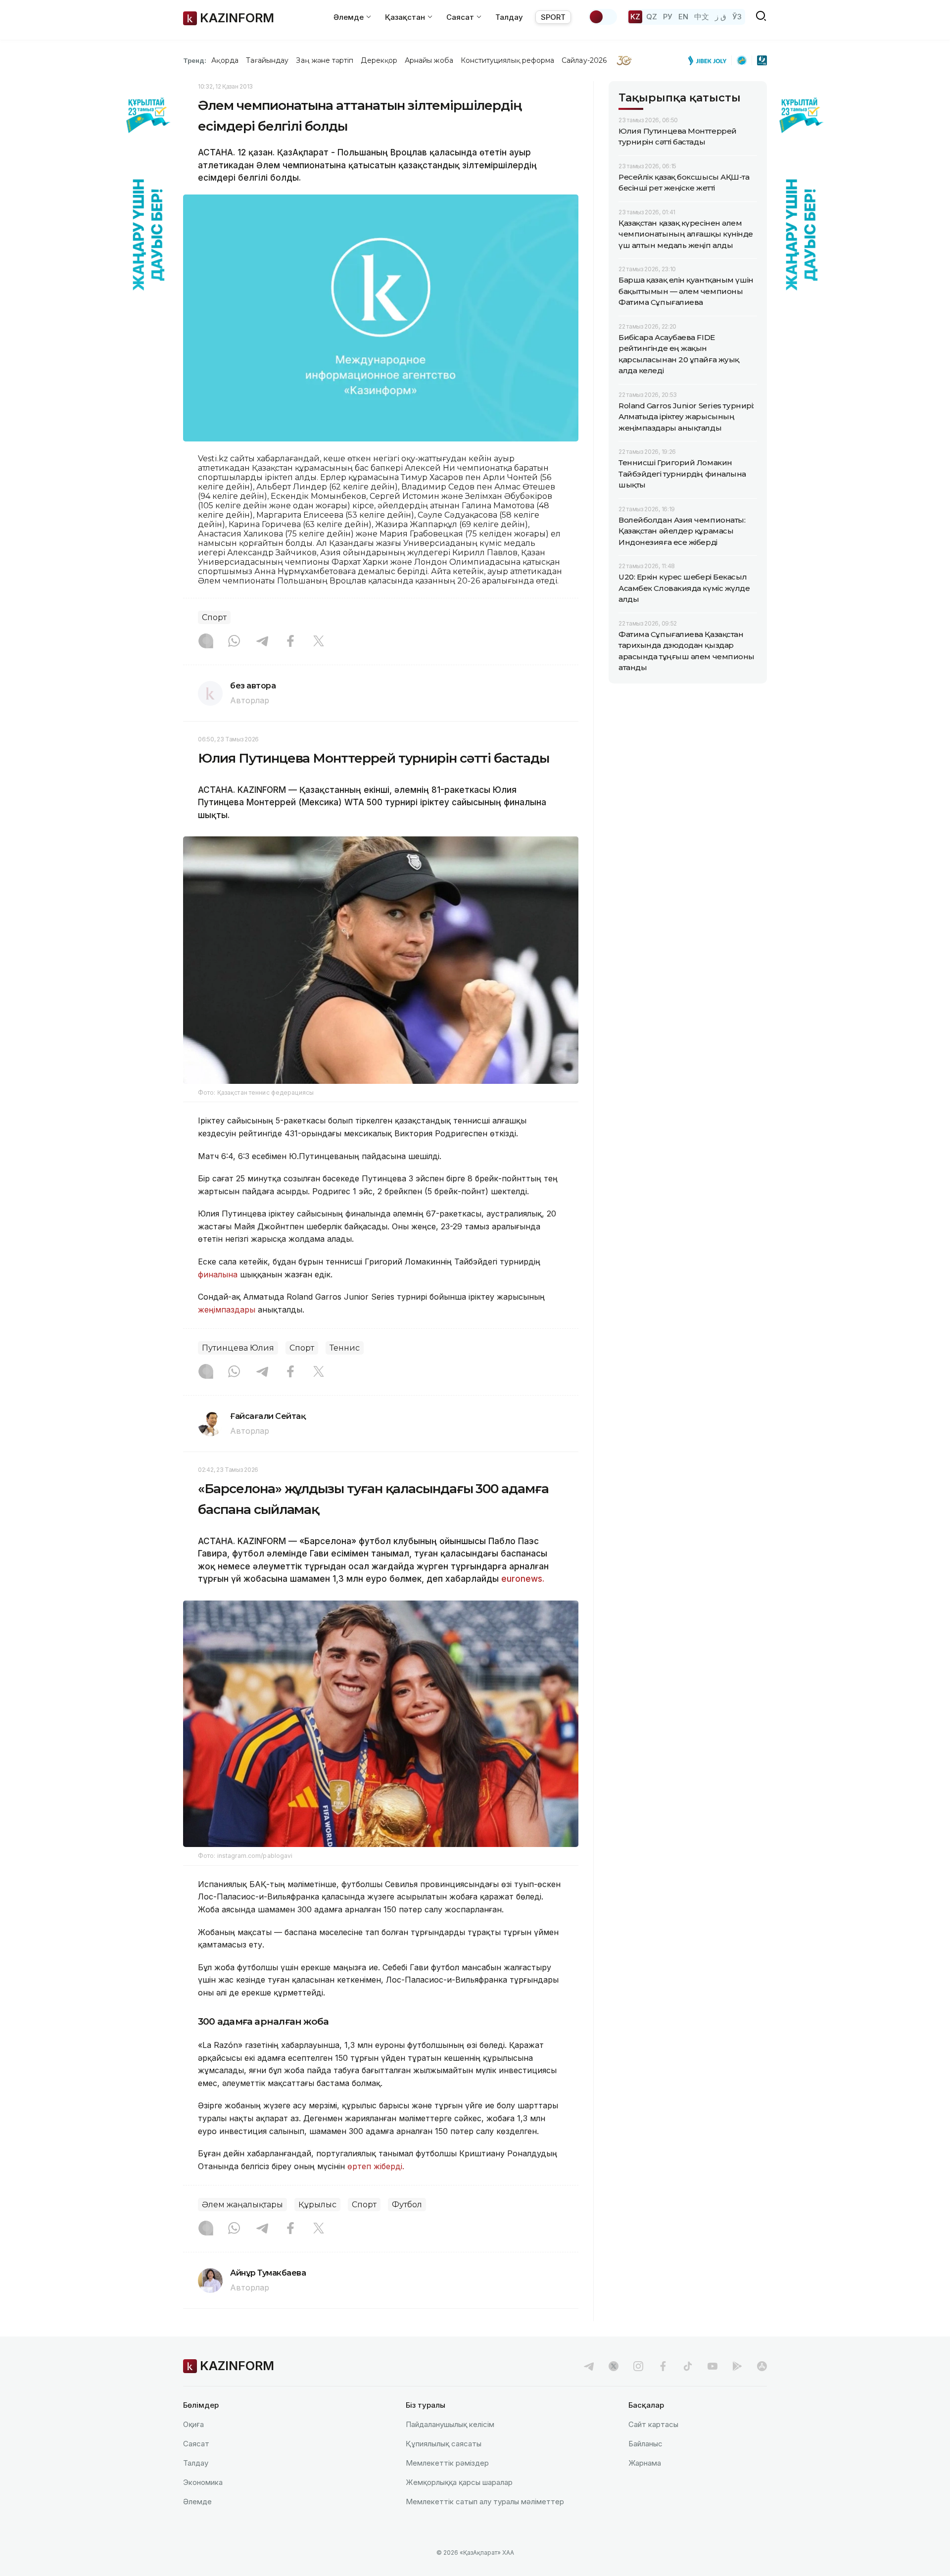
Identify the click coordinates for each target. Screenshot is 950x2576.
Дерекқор (379, 60)
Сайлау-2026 (584, 60)
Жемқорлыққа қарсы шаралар (459, 2482)
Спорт (214, 617)
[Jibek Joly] (710, 60)
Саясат (196, 2444)
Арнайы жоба (429, 60)
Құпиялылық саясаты (444, 2444)
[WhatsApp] (234, 642)
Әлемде (197, 2502)
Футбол (407, 2205)
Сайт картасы (653, 2424)
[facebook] (663, 2366)
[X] (319, 642)
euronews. (523, 1579)
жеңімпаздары (227, 1310)
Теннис (345, 1348)
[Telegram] (262, 642)
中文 (702, 17)
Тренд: (195, 60)
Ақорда (225, 60)
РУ (668, 17)
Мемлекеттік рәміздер (447, 2463)
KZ (635, 17)
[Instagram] (206, 642)
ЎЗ (737, 17)
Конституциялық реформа (507, 60)
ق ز (721, 17)
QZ (652, 17)
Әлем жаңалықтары (242, 2205)
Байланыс (645, 2444)
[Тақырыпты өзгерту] (603, 17)
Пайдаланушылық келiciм (450, 2424)
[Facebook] (290, 642)
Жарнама (645, 2463)
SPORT (553, 17)
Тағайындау (267, 60)
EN (683, 17)
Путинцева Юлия (238, 1348)
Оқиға (193, 2424)
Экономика (203, 2482)
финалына (218, 1274)
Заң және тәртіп (325, 60)
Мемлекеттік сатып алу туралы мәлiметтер (485, 2502)
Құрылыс (317, 2205)
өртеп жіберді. (376, 2166)
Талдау (509, 17)
